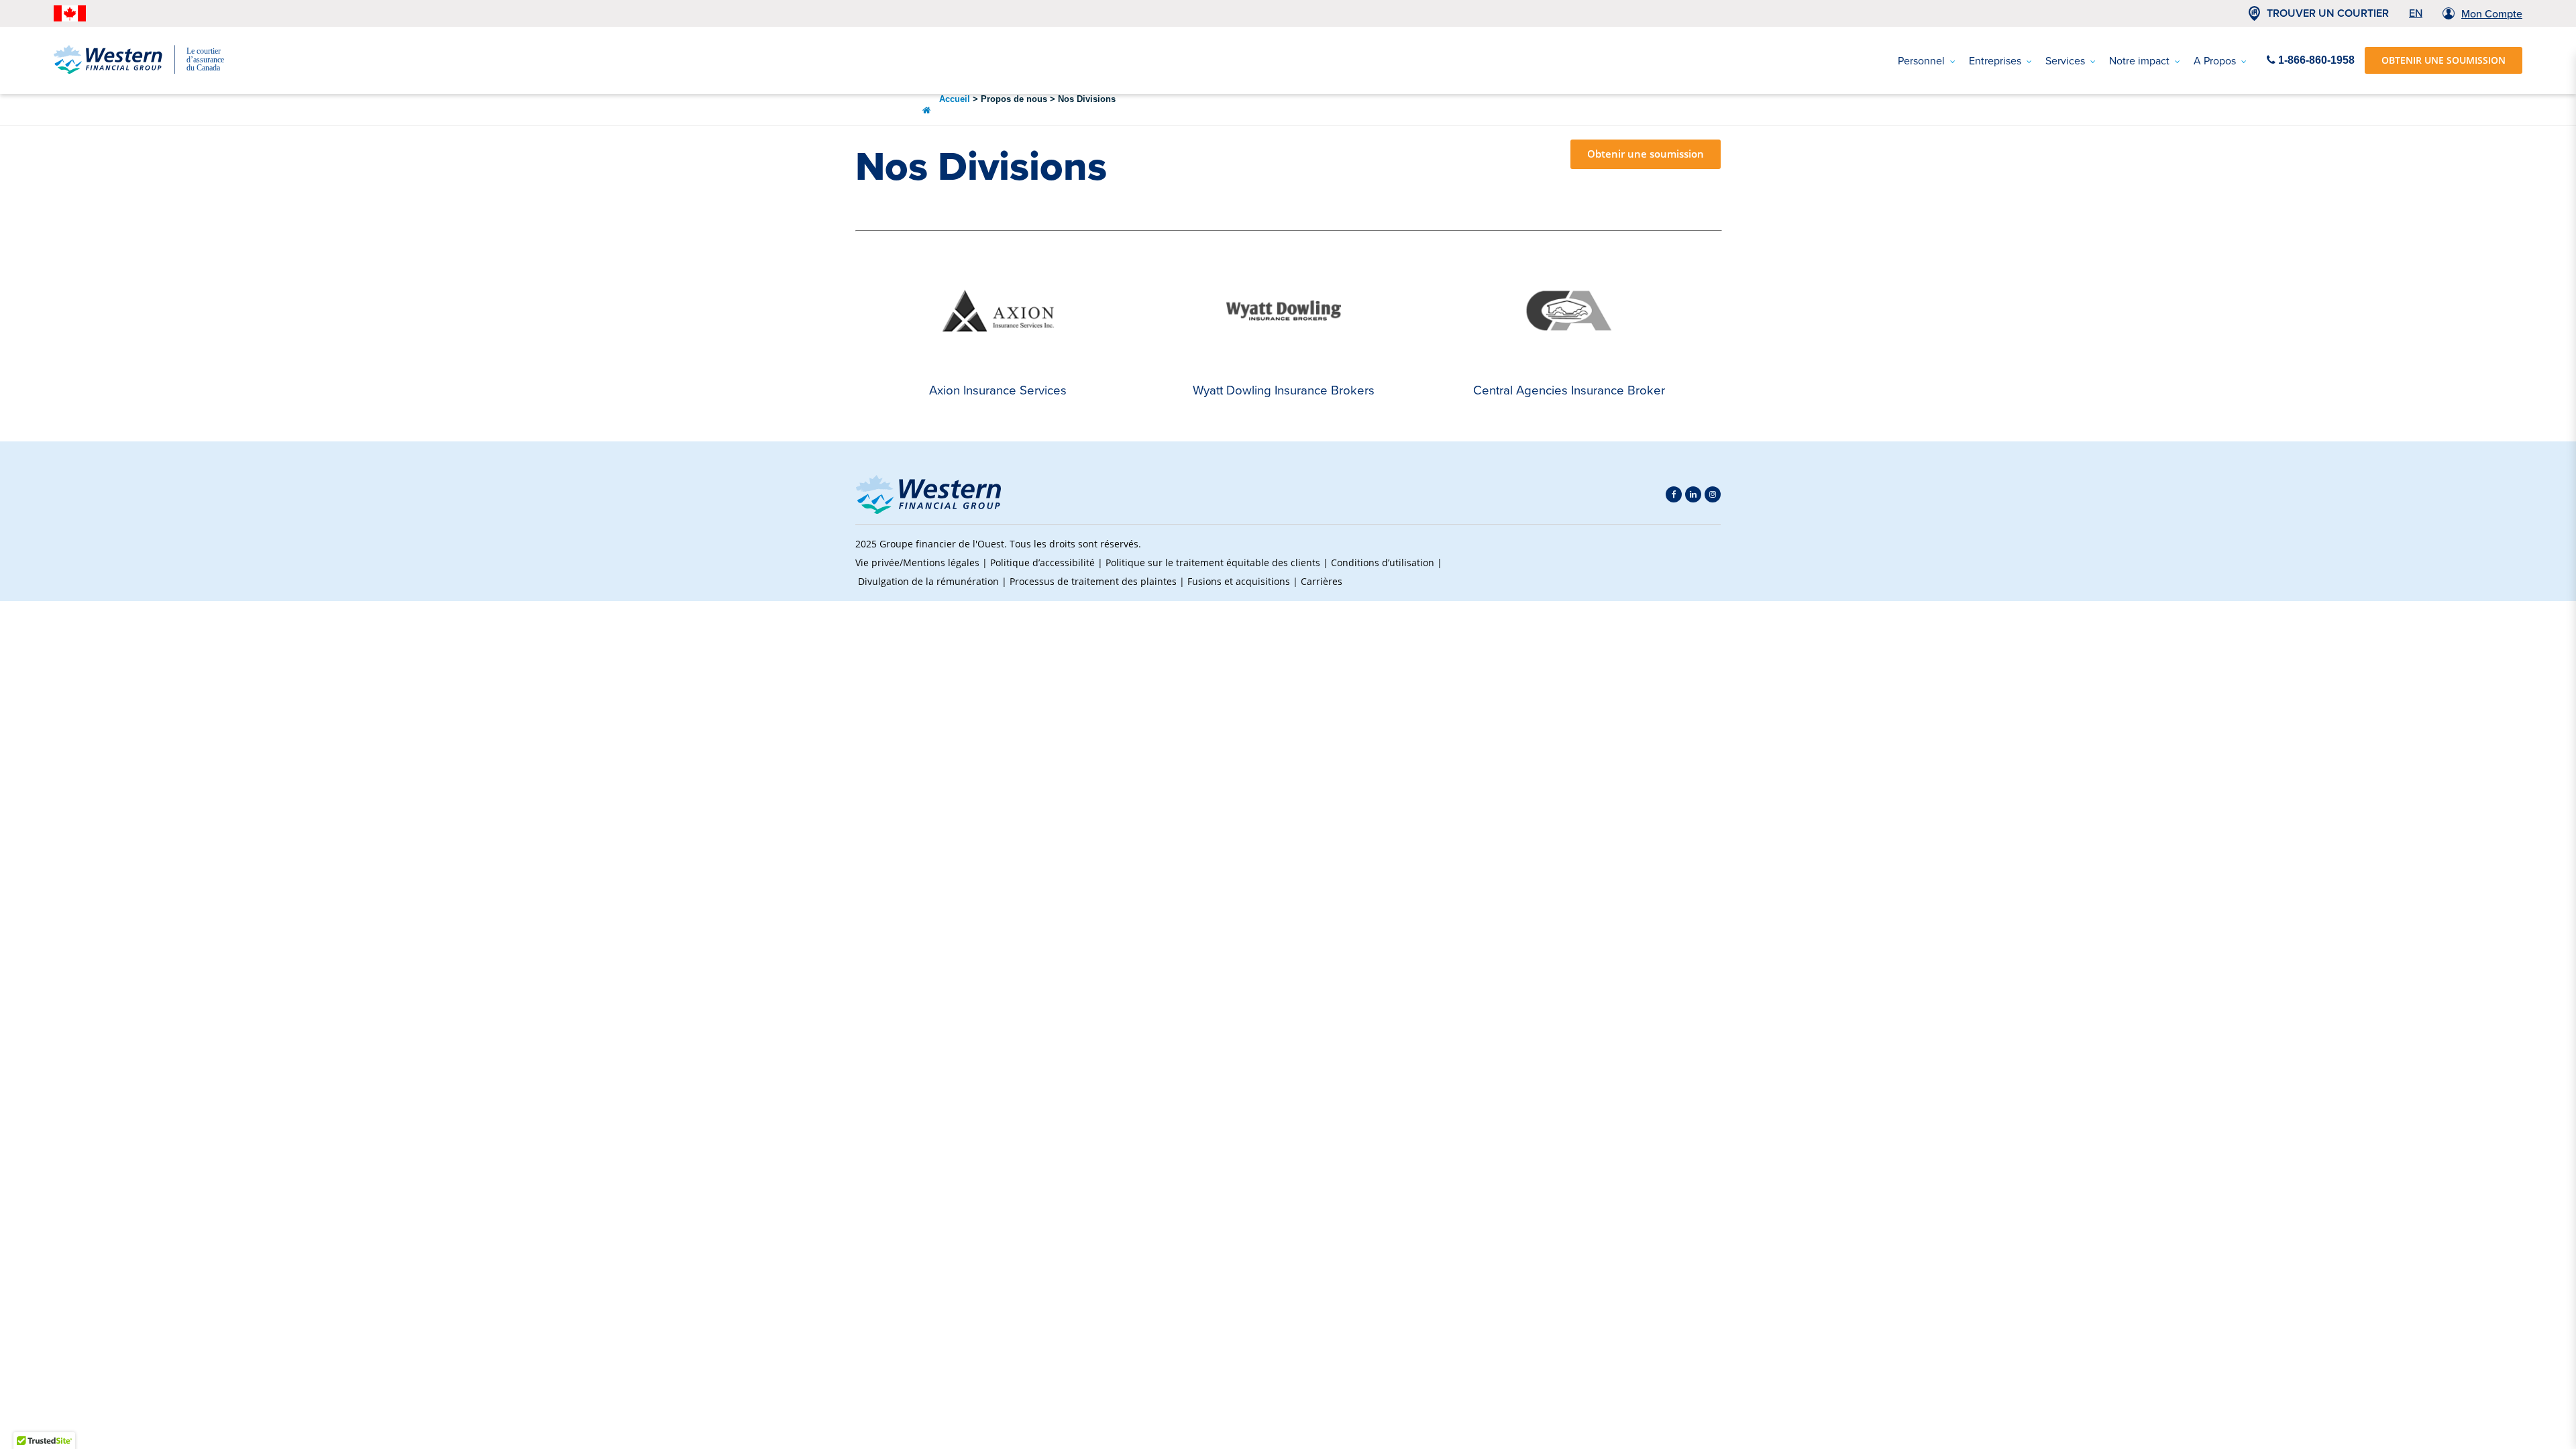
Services (2065, 61)
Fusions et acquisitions (1239, 581)
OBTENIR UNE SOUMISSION (2444, 60)
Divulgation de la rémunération (928, 581)
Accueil (955, 99)
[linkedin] (1693, 494)
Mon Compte (2492, 14)
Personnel (1921, 61)
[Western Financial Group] (148, 71)
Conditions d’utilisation (1383, 562)
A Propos (2215, 61)
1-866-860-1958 (2315, 60)
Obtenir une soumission (1646, 154)
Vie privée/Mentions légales (917, 562)
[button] (1698, 563)
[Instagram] (1713, 494)
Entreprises (1995, 61)
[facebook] (1674, 494)
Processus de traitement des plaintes (1093, 581)
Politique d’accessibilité (1042, 562)
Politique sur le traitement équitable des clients (1213, 562)
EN (2416, 13)
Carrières (1322, 581)
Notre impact (2139, 61)
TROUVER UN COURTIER (2328, 13)
